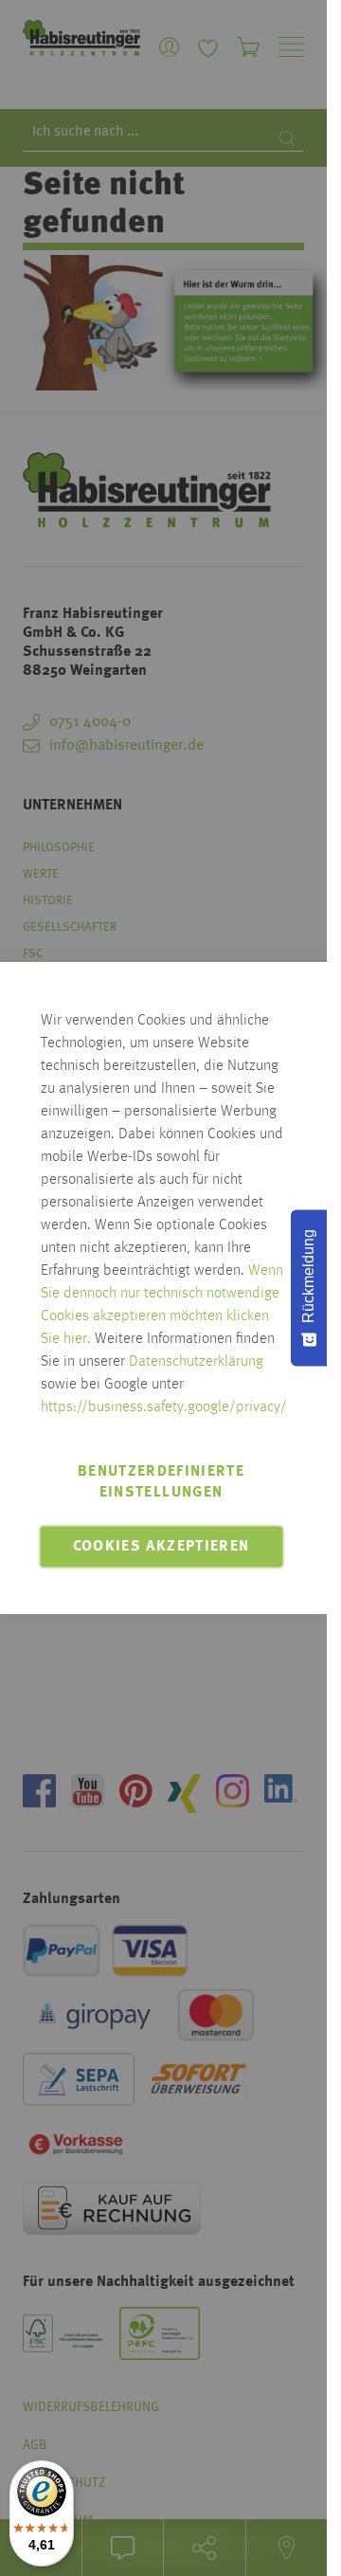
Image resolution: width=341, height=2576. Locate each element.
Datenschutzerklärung (196, 1362)
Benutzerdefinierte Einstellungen (161, 1482)
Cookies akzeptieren (162, 1547)
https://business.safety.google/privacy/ (164, 1407)
